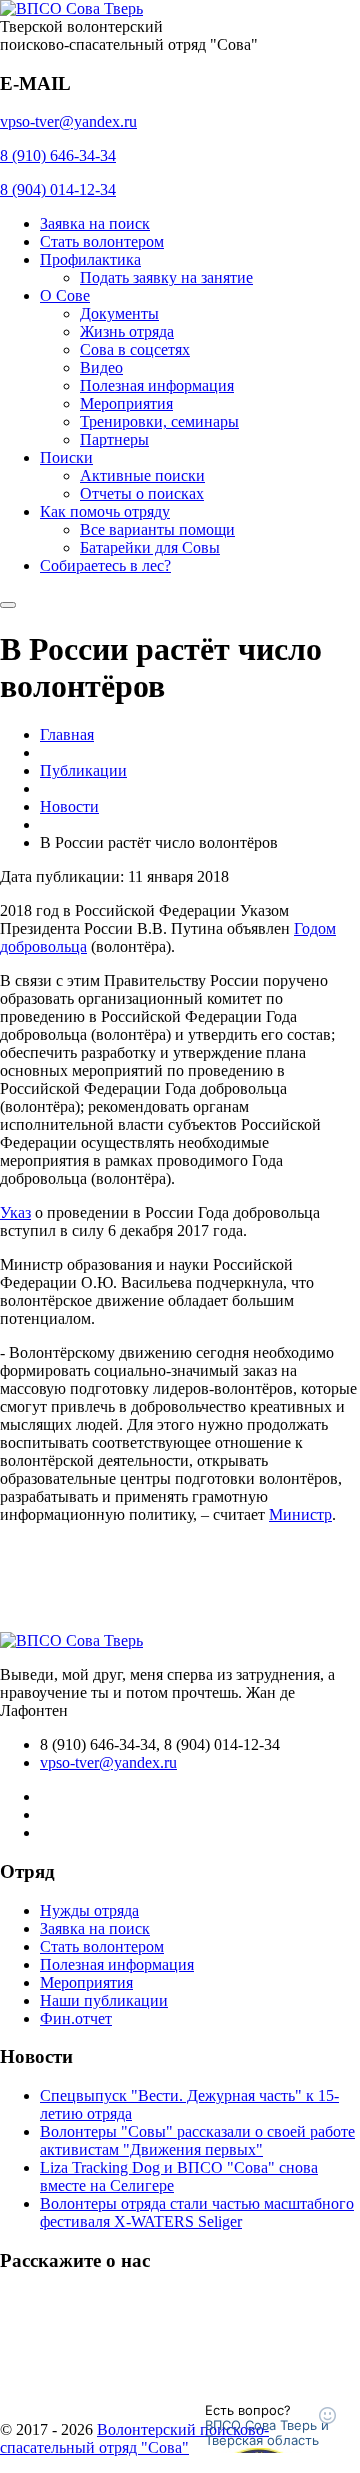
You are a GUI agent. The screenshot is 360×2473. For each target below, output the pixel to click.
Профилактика (90, 259)
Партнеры (114, 439)
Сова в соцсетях (135, 349)
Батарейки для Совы (150, 547)
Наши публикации (104, 2000)
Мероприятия (126, 403)
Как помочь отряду (105, 511)
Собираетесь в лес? (105, 565)
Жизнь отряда (127, 331)
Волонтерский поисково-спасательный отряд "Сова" (134, 2438)
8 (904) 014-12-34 (58, 189)
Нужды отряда (89, 1910)
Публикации (83, 770)
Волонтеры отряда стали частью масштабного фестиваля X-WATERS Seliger (197, 2212)
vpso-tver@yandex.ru (68, 121)
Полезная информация (157, 385)
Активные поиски (142, 475)
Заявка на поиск (95, 223)
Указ (15, 1212)
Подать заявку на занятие (166, 277)
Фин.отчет (76, 2018)
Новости (69, 806)
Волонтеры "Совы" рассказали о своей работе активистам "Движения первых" (197, 2140)
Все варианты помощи (157, 529)
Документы (119, 313)
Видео (101, 367)
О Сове (65, 295)
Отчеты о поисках (142, 493)
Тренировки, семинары (159, 421)
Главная (67, 734)
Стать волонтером (102, 241)
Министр (300, 1514)
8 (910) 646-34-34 (58, 155)
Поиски (66, 457)
